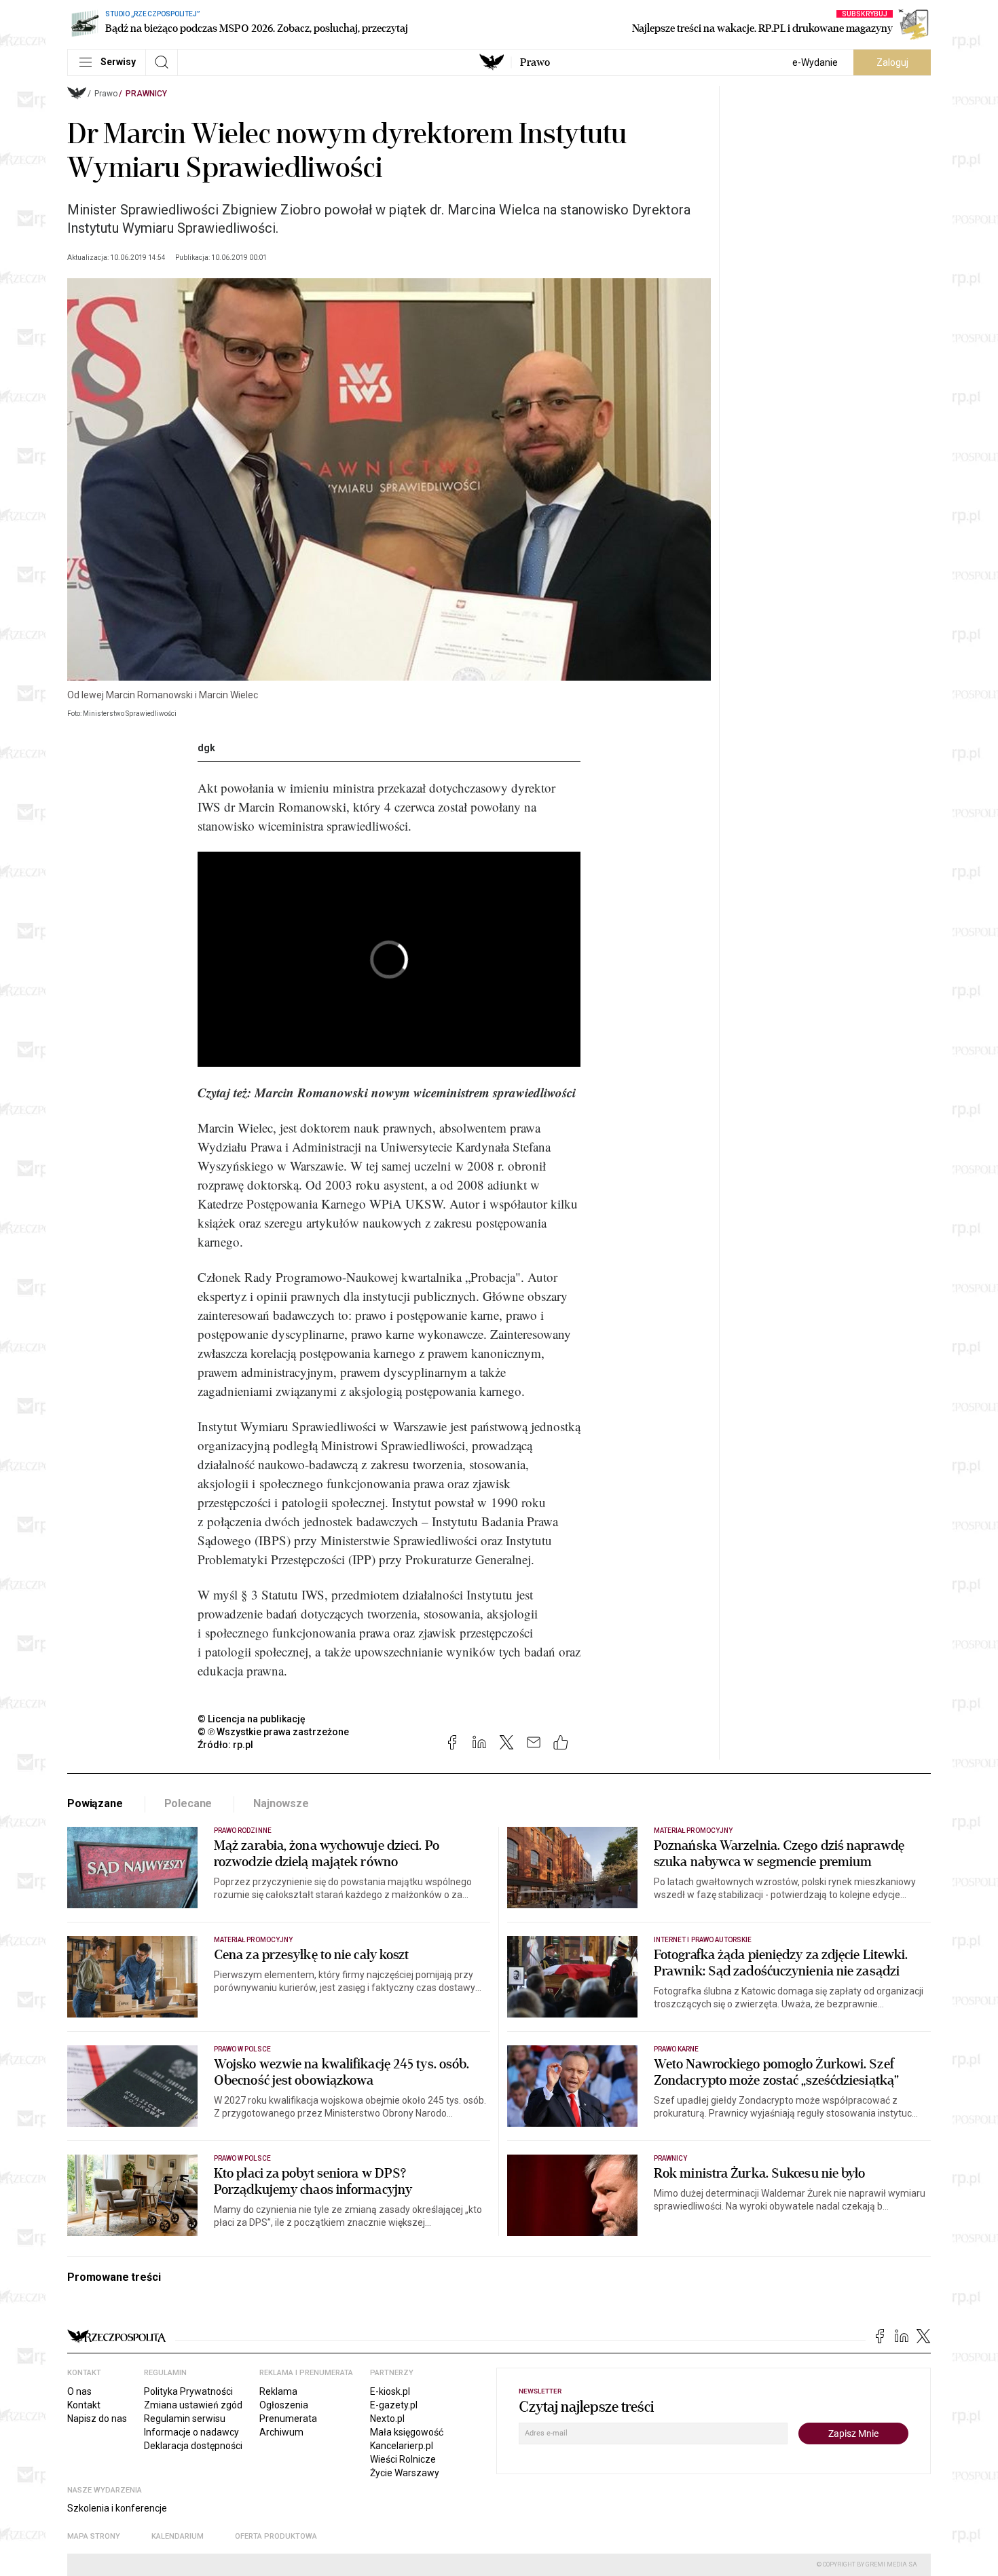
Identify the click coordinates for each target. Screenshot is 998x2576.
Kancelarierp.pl (402, 2446)
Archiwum (281, 2432)
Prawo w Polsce (242, 2049)
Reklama (278, 2391)
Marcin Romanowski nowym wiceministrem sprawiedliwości (415, 1092)
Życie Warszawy (405, 2473)
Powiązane (95, 1803)
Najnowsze (281, 1803)
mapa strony (94, 2536)
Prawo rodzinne (243, 1831)
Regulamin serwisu (185, 2419)
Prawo (535, 62)
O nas (79, 2391)
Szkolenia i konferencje (117, 2508)
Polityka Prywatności (188, 2391)
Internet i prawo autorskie (703, 1940)
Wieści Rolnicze (403, 2459)
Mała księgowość (407, 2432)
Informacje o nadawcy (191, 2432)
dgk (206, 748)
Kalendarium (178, 2536)
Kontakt (84, 2405)
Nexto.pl (387, 2419)
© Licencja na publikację (252, 1719)
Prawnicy (146, 94)
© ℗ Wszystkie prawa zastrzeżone (273, 1732)
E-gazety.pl (394, 2405)
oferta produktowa (276, 2536)
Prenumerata (288, 2419)
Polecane (188, 1803)
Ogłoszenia (284, 2405)
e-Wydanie (815, 62)
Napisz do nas (97, 2419)
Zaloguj (892, 62)
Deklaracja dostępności (193, 2446)
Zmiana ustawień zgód (193, 2405)
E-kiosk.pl (390, 2391)
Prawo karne (677, 2049)
